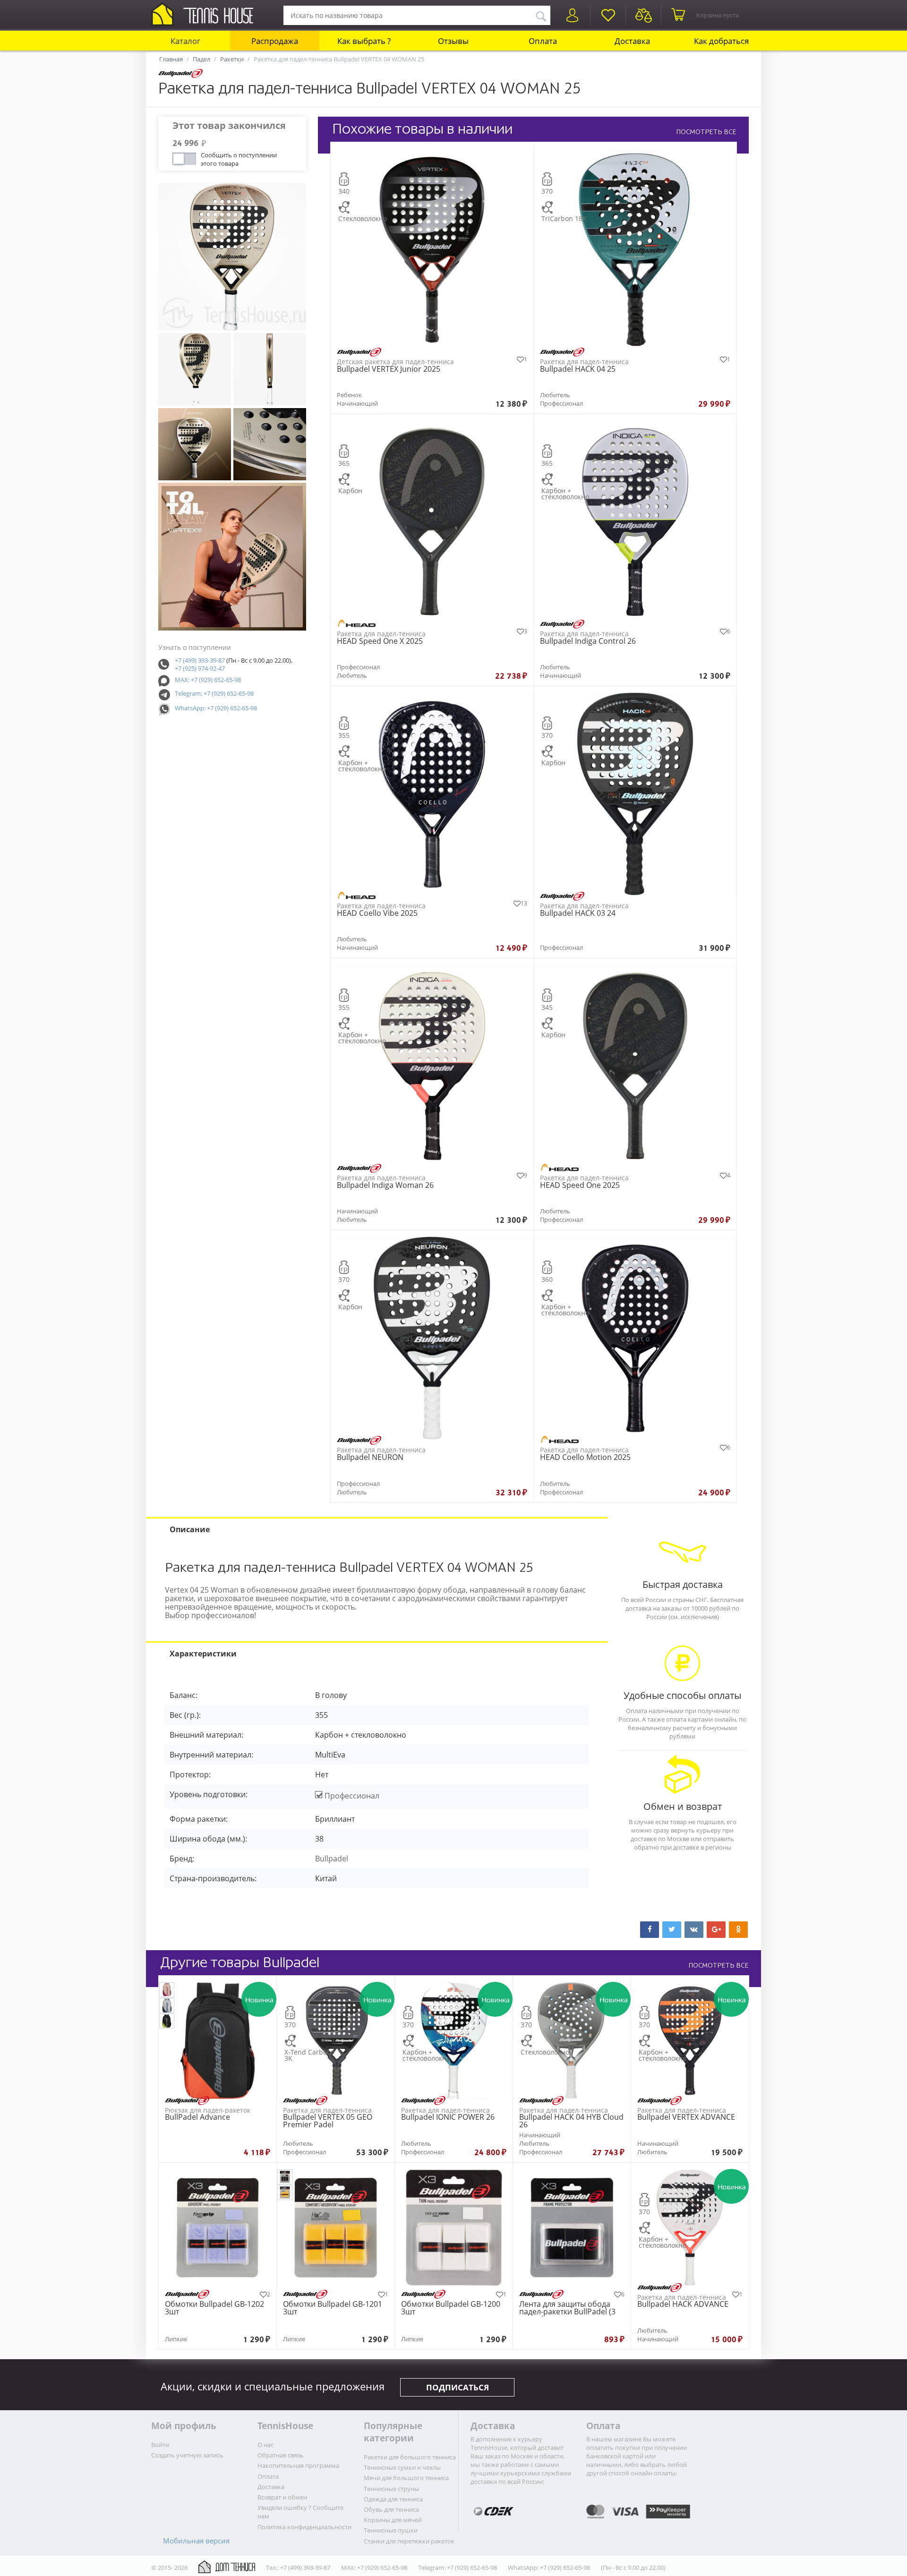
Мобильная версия (196, 2541)
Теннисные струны (391, 2489)
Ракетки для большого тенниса (410, 2457)
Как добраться (721, 41)
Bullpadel (332, 1859)
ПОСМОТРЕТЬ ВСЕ (706, 132)
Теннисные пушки (391, 2530)
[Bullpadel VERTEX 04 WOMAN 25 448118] (232, 257)
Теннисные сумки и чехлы (402, 2467)
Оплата (543, 41)
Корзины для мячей (393, 2520)
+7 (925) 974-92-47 (200, 668)
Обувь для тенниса (391, 2509)
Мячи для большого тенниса (406, 2478)
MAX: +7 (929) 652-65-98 (208, 680)
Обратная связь (281, 2455)
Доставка (632, 41)
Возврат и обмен (282, 2497)
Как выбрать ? (364, 41)
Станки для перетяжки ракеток (409, 2541)
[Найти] (541, 15)
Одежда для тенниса (393, 2499)
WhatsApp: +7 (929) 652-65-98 (216, 708)
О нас (265, 2445)
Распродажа (275, 41)
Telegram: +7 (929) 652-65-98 (214, 693)
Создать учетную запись (187, 2455)
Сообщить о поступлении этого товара (239, 158)
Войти (160, 2445)
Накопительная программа (298, 2465)
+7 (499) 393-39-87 (200, 660)
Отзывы (453, 41)
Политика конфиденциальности (304, 2527)
